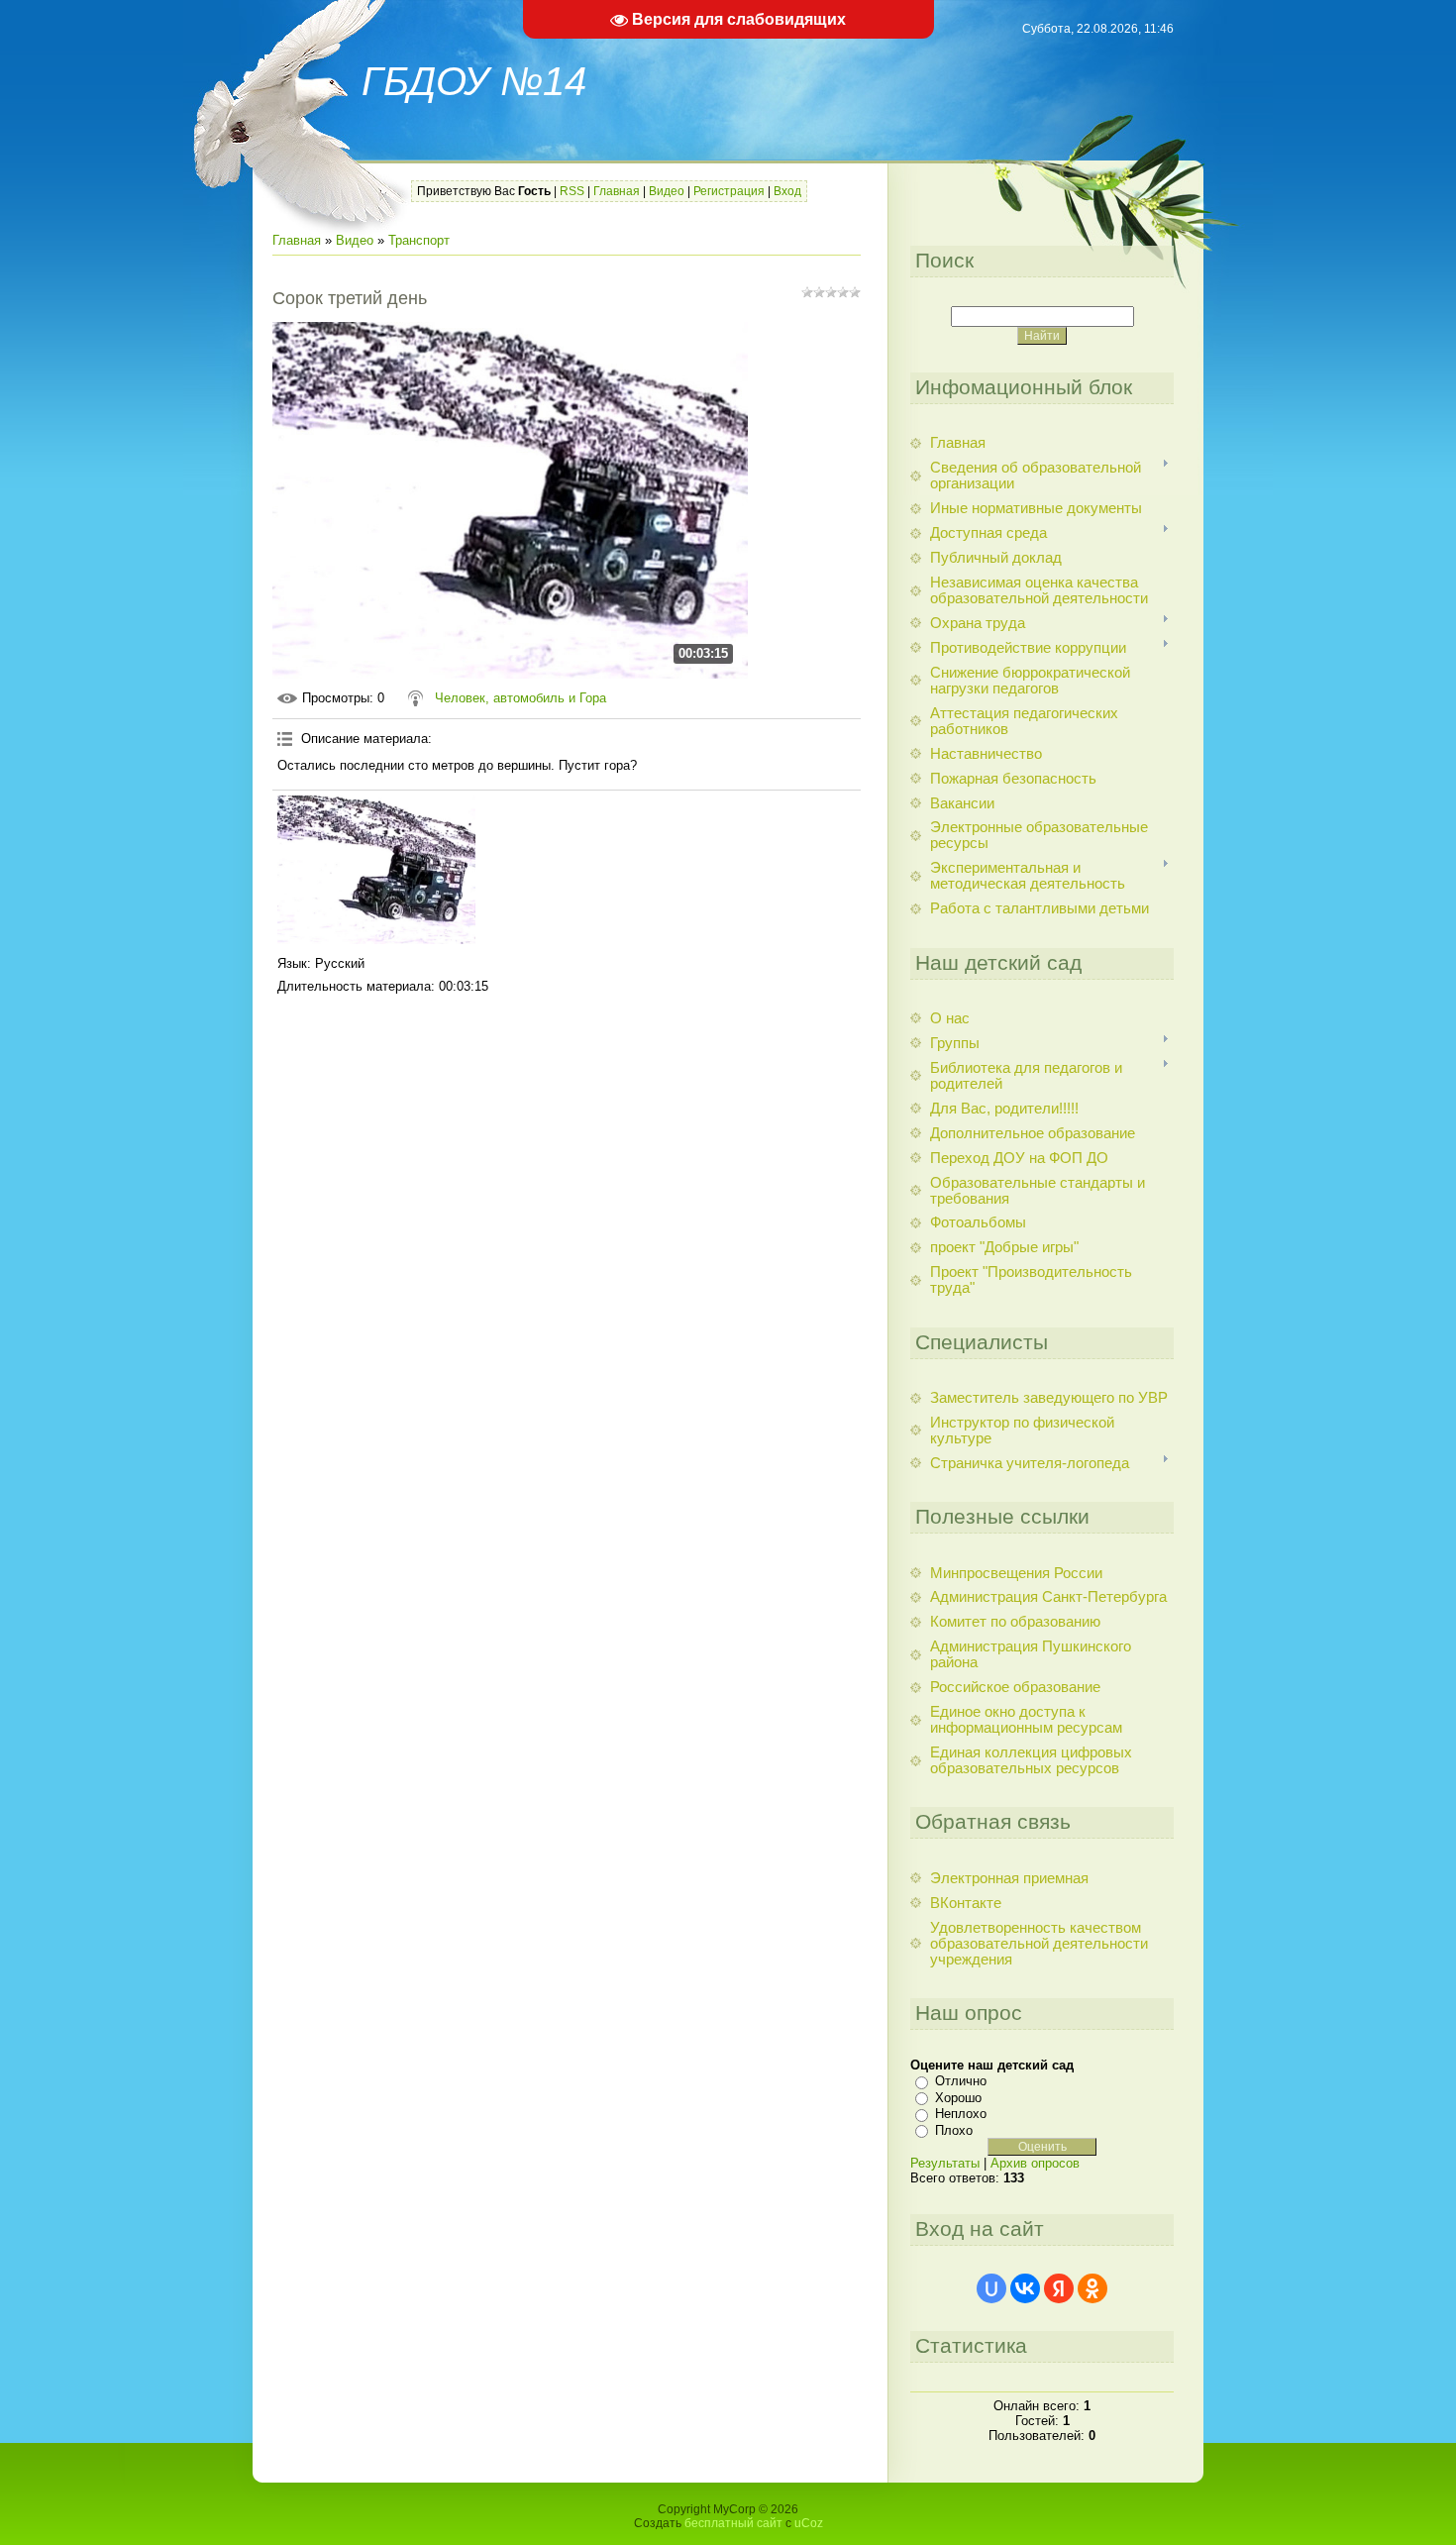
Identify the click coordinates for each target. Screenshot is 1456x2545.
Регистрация (729, 191)
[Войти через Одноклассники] (1092, 2288)
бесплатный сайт (733, 2523)
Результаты (945, 2163)
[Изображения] (376, 870)
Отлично (961, 2081)
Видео (667, 191)
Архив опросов (1035, 2163)
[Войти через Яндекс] (1059, 2288)
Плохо (954, 2130)
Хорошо (958, 2098)
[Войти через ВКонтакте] (1025, 2288)
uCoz (809, 2523)
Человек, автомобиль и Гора (520, 698)
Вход (787, 191)
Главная (617, 191)
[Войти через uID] (991, 2288)
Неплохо (961, 2114)
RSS (572, 191)
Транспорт (419, 240)
